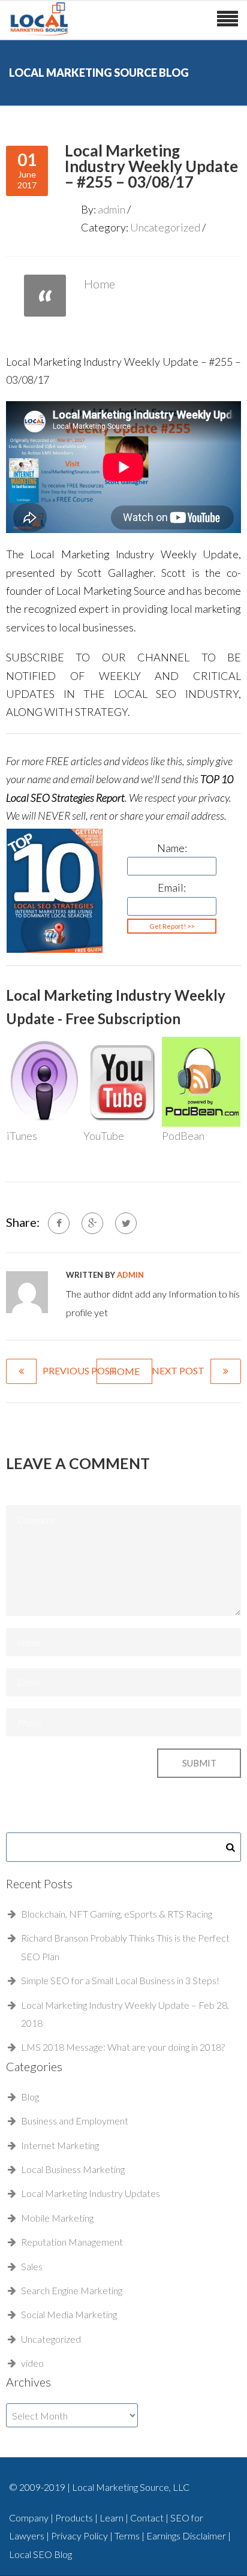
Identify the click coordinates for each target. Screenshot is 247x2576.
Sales (32, 2266)
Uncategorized (165, 227)
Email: (172, 887)
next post (178, 1370)
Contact (148, 2518)
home (124, 1371)
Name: (172, 848)
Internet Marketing (60, 2145)
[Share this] (59, 1223)
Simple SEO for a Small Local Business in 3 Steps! (120, 1980)
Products (75, 2518)
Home (100, 284)
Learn (112, 2518)
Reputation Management (72, 2242)
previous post (79, 1370)
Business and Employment (75, 2121)
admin (112, 209)
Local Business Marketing (73, 2169)
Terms (128, 2536)
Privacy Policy (80, 2536)
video (32, 2363)
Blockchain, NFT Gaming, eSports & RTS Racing (117, 1914)
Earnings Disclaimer (187, 2536)
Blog (30, 2097)
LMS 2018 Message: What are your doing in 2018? (123, 2047)
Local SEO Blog (40, 2554)
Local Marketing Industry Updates (91, 2193)
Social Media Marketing (69, 2314)
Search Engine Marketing (72, 2290)
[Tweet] (126, 1223)
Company (29, 2518)
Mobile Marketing (57, 2218)
